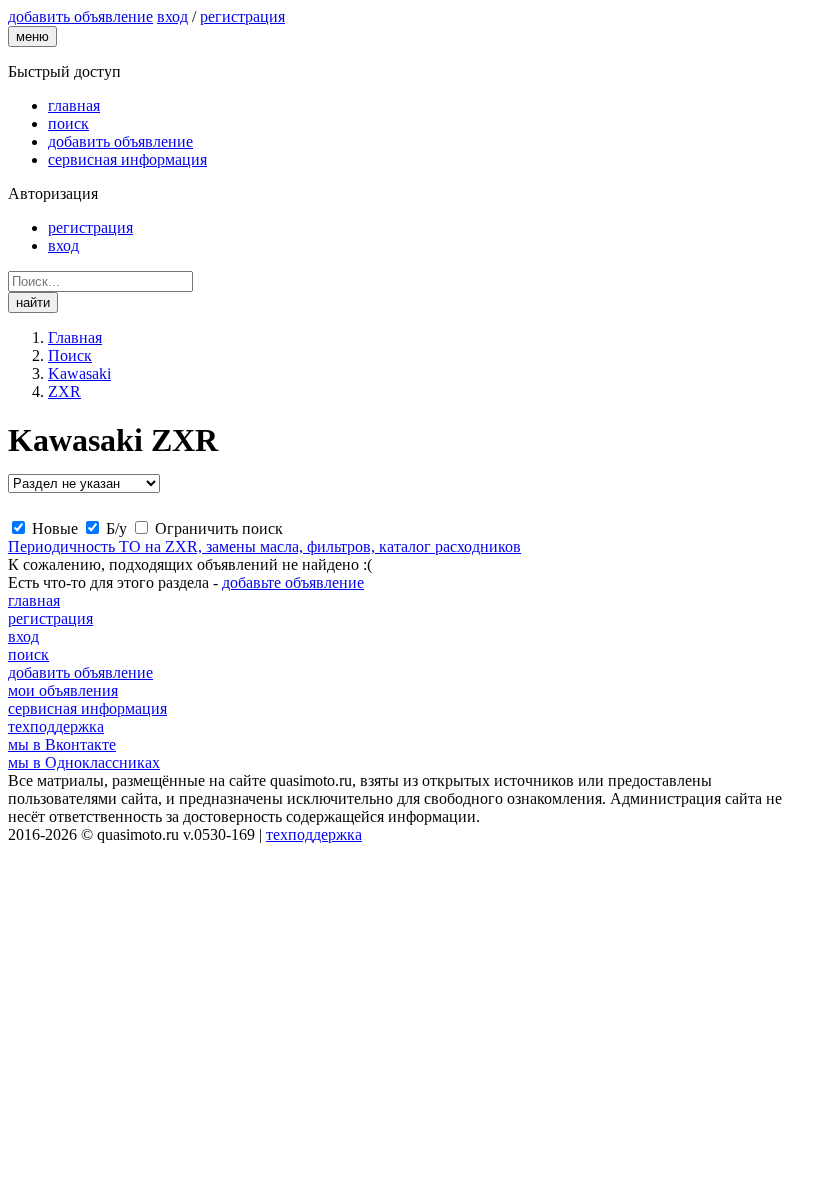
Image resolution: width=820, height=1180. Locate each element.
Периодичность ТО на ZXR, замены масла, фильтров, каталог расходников (264, 546)
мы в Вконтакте (62, 744)
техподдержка (56, 726)
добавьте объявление (293, 582)
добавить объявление (120, 141)
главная (74, 105)
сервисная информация (127, 159)
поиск (68, 123)
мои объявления (63, 690)
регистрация (242, 16)
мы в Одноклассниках (84, 762)
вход (172, 16)
